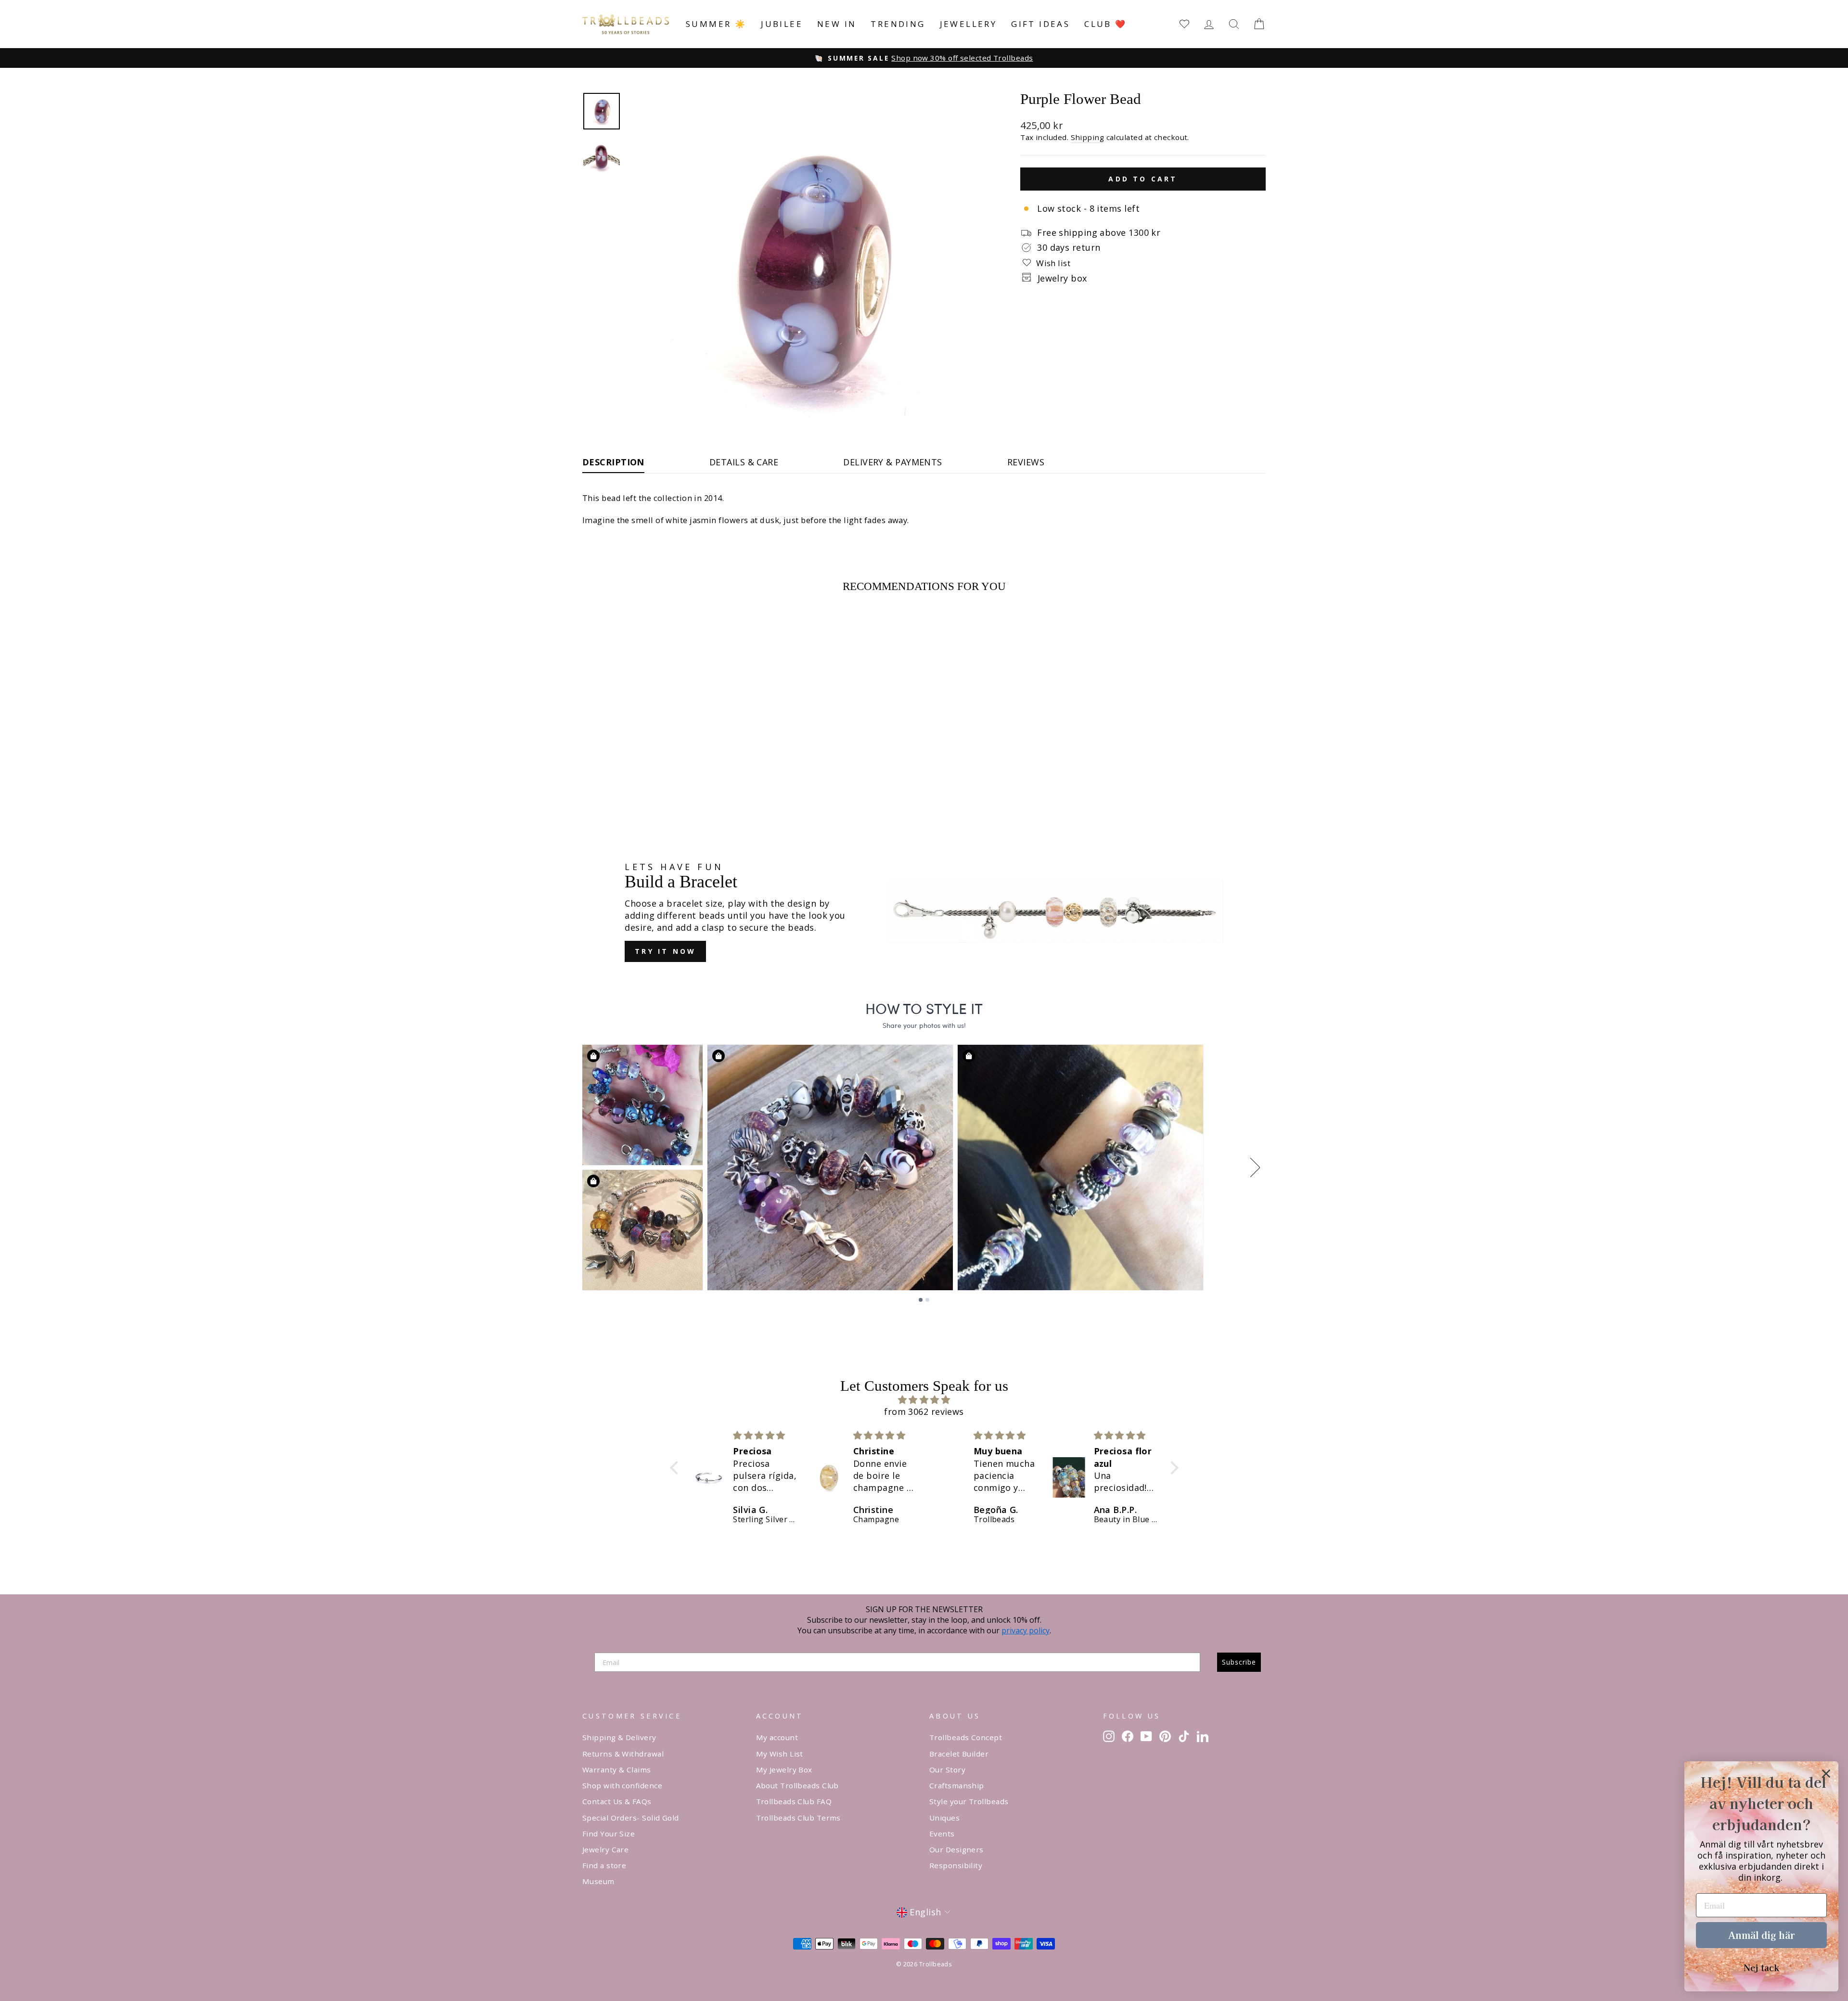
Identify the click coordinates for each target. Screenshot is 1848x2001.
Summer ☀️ (716, 24)
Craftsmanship (957, 1785)
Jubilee (782, 24)
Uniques (944, 1818)
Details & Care (744, 462)
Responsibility (956, 1865)
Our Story (947, 1770)
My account (777, 1737)
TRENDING (898, 24)
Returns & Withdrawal (623, 1754)
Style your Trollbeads (969, 1801)
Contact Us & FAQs (617, 1801)
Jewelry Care (605, 1849)
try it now (665, 951)
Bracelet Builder (959, 1754)
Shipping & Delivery (619, 1737)
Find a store (604, 1865)
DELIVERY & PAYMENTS (893, 462)
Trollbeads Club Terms (798, 1818)
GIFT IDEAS (1040, 24)
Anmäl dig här (1761, 1935)
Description (613, 462)
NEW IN (837, 24)
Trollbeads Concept (966, 1737)
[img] (924, 1400)
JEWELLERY (969, 24)
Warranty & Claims (617, 1770)
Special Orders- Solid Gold (631, 1818)
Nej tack (1761, 1967)
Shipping (1088, 137)
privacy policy (1026, 1630)
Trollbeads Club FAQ (794, 1801)
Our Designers (956, 1849)
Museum (598, 1881)
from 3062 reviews (924, 1411)
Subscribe (1239, 1662)
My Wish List (780, 1754)
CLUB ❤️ (1105, 24)
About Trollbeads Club (797, 1785)
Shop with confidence (622, 1785)
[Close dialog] (1826, 1774)
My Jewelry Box (784, 1770)
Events (942, 1834)
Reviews (1026, 462)
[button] (676, 1468)
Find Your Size (609, 1834)
